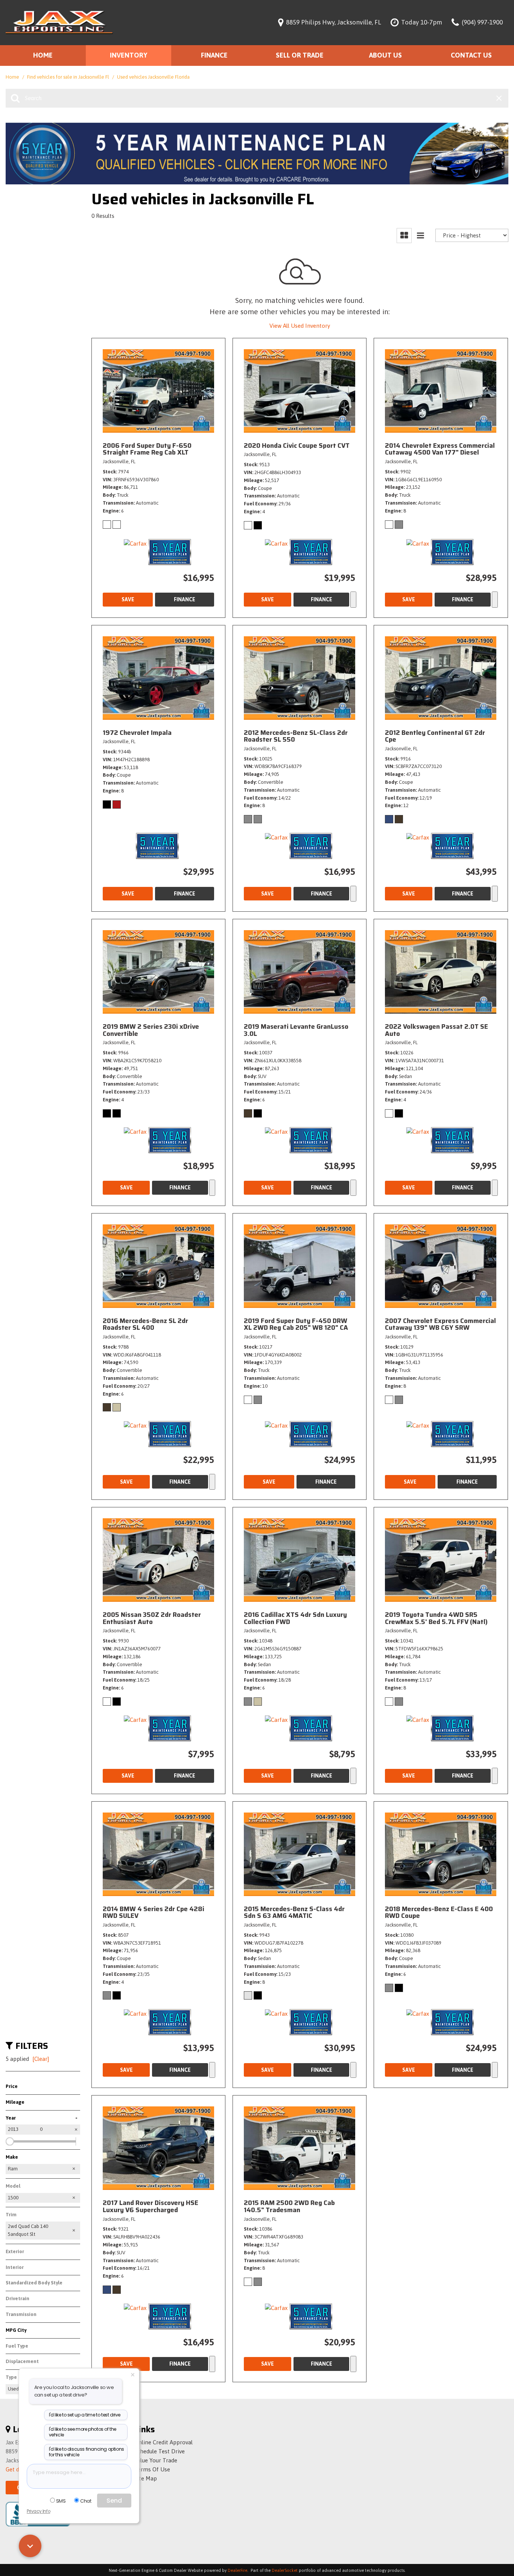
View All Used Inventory (300, 326)
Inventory (128, 55)
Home (43, 55)
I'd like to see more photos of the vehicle (83, 2432)
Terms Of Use (152, 2469)
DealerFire (237, 2570)
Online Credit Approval (163, 2442)
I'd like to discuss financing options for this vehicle (87, 2452)
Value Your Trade (156, 2460)
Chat (86, 2501)
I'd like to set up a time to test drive (85, 2415)
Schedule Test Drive (160, 2451)
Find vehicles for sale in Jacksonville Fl (69, 77)
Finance (214, 55)
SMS (61, 2501)
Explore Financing (353, 599)
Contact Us (471, 55)
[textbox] (79, 2476)
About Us (385, 55)
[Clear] (41, 2059)
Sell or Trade (300, 55)
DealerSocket (285, 2570)
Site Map (146, 2478)
